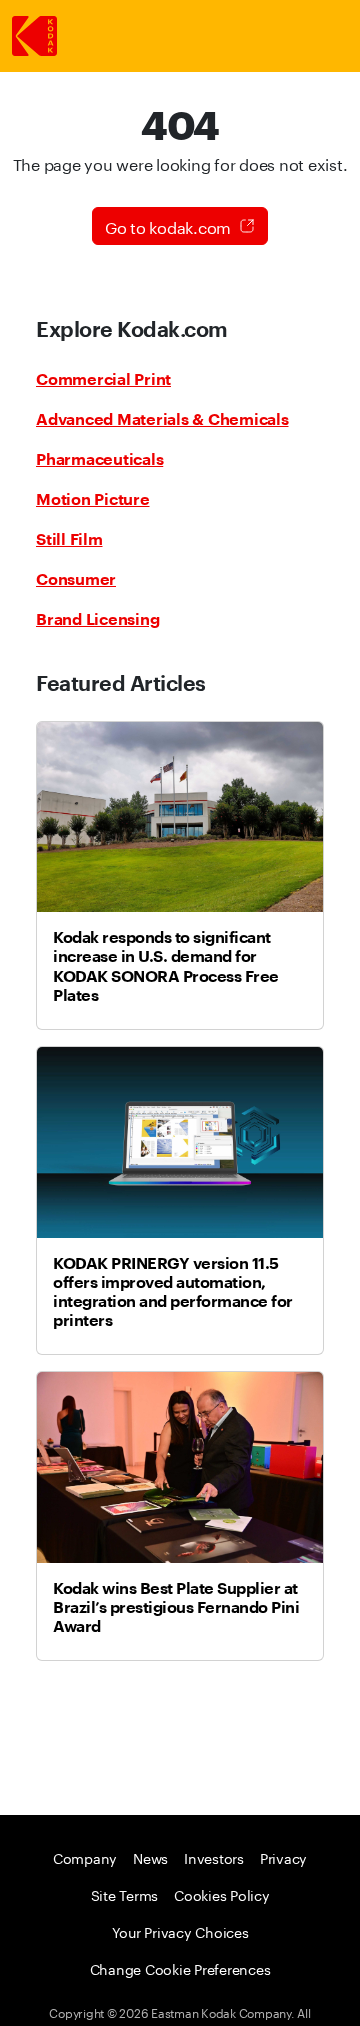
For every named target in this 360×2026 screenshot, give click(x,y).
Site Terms (125, 1894)
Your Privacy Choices (180, 1931)
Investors (214, 1857)
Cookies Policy (222, 1894)
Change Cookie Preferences (180, 1968)
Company (85, 1857)
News (150, 1857)
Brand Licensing (97, 619)
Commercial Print (103, 379)
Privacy (283, 1857)
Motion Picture (93, 499)
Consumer (76, 579)
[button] (180, 226)
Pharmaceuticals (99, 459)
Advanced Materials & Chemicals (162, 419)
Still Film (69, 539)
